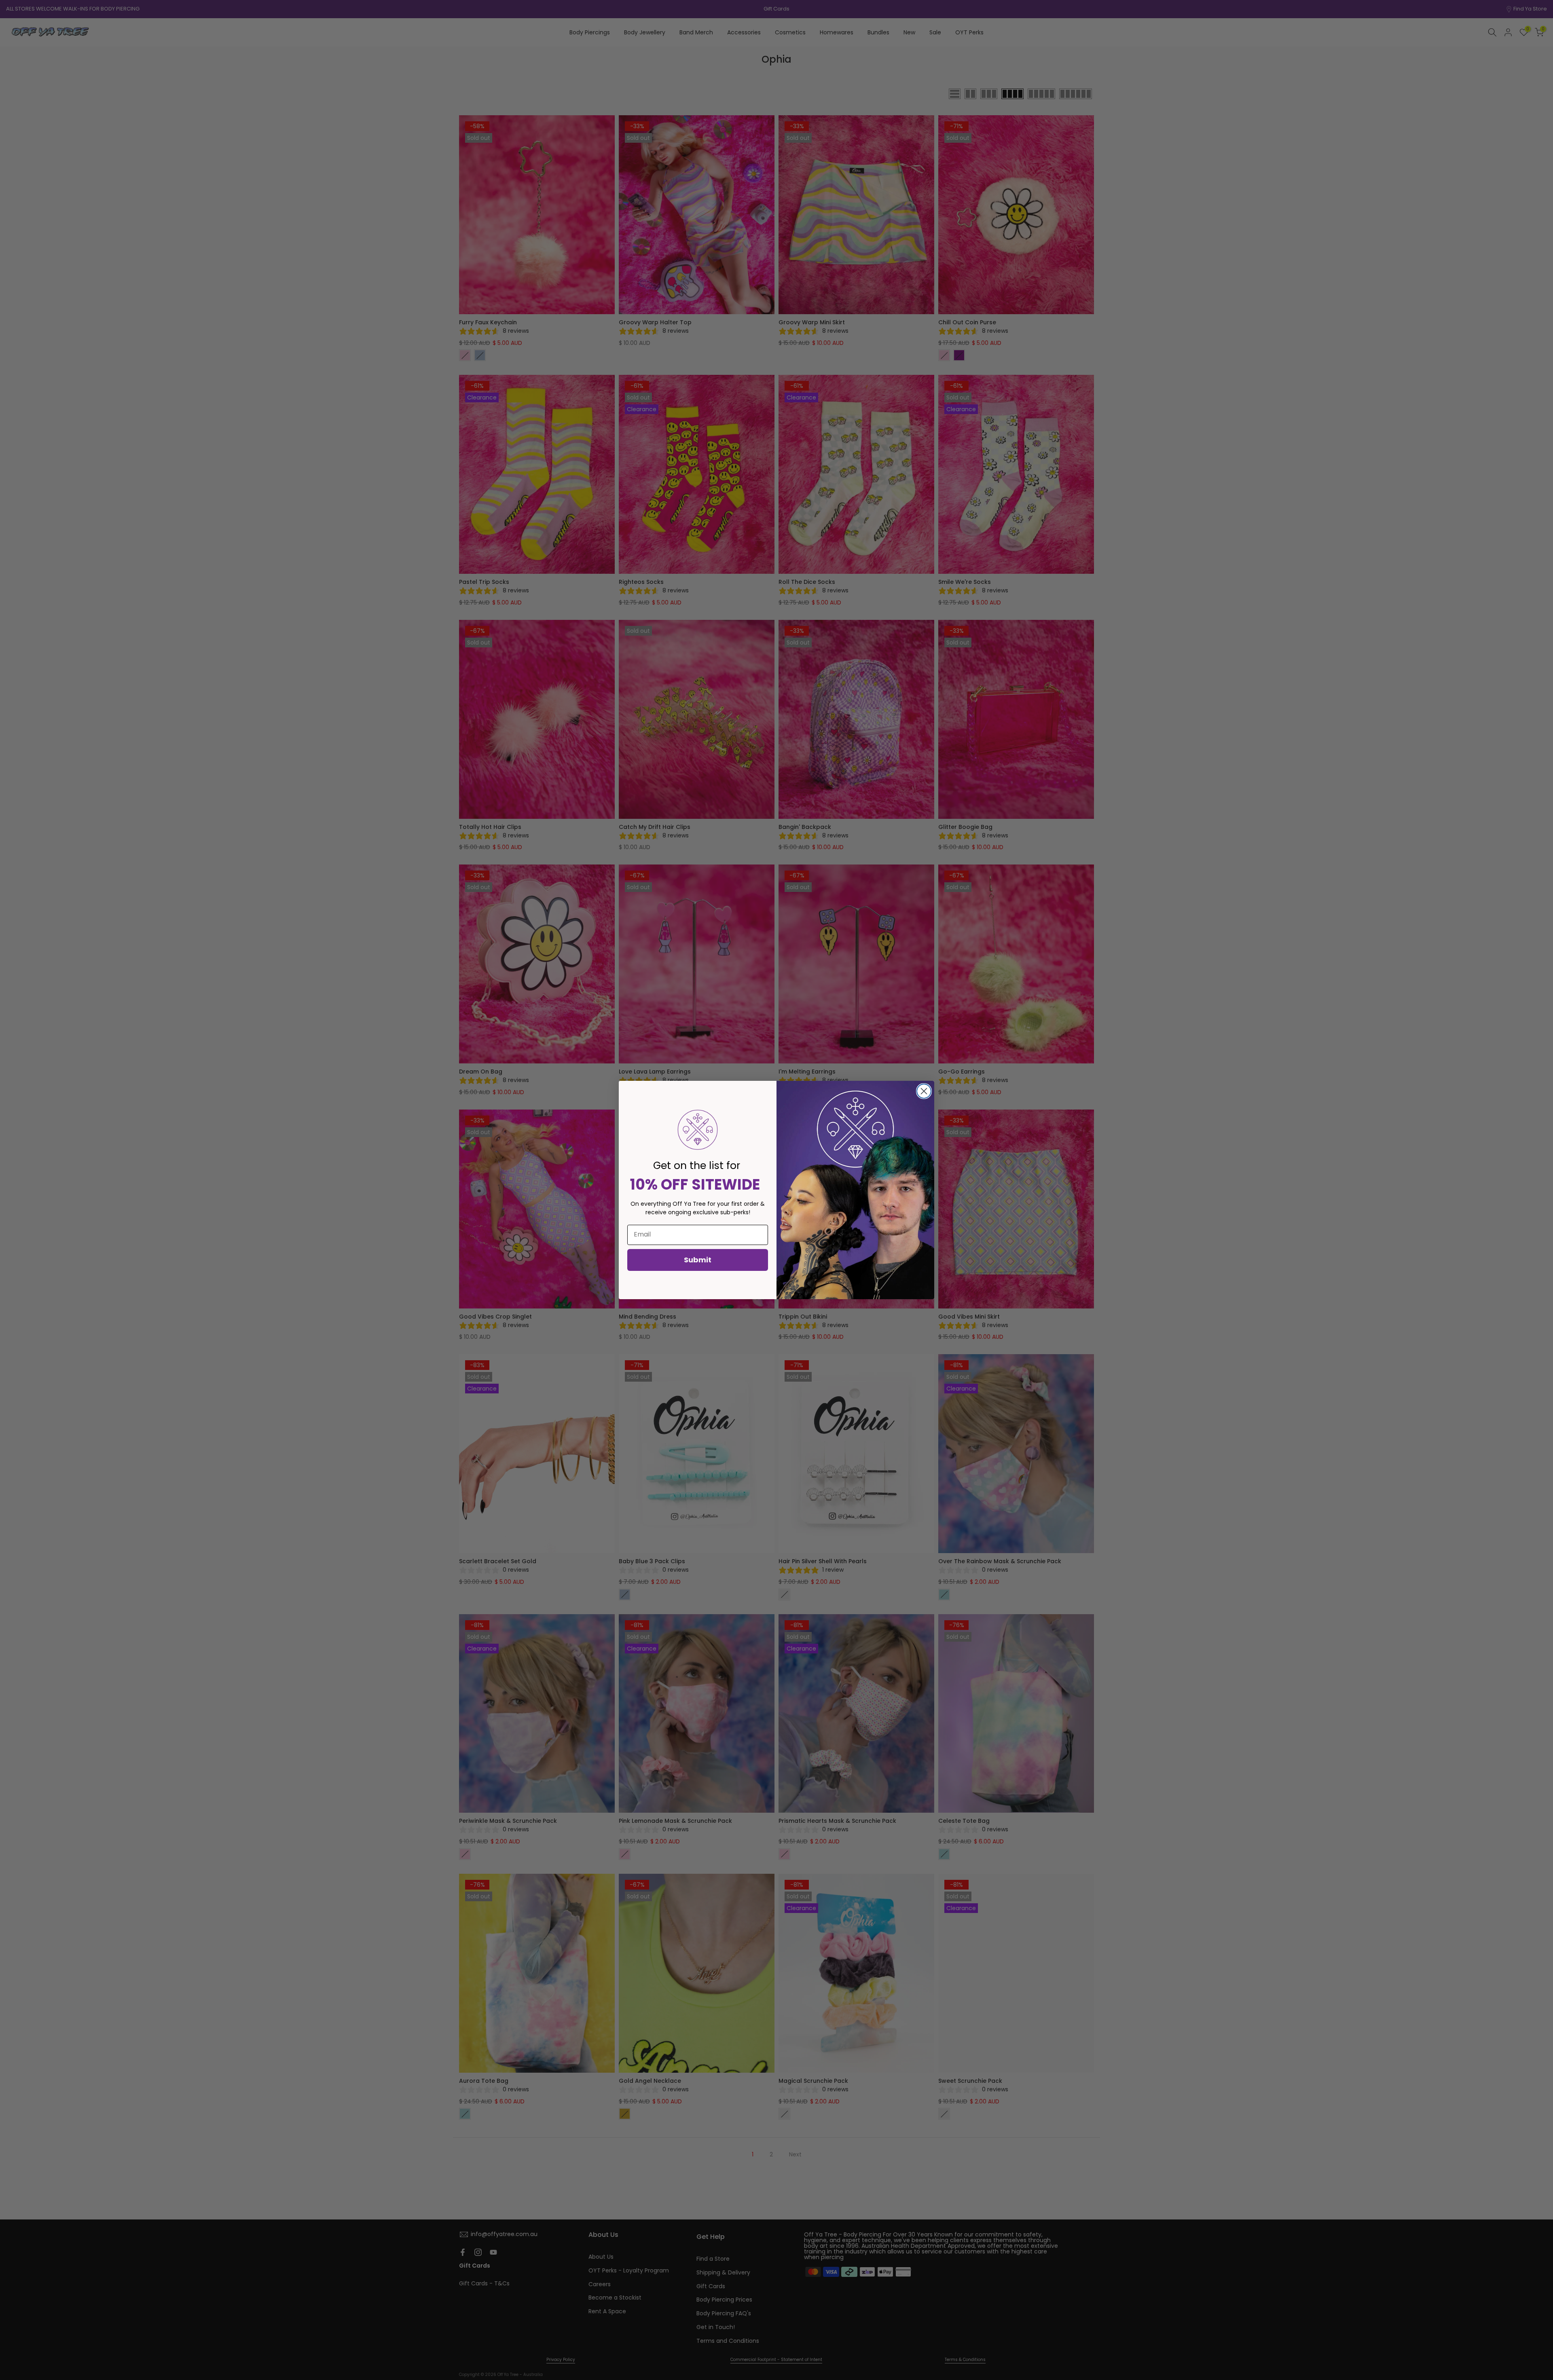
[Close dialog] (924, 1091)
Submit (698, 1260)
